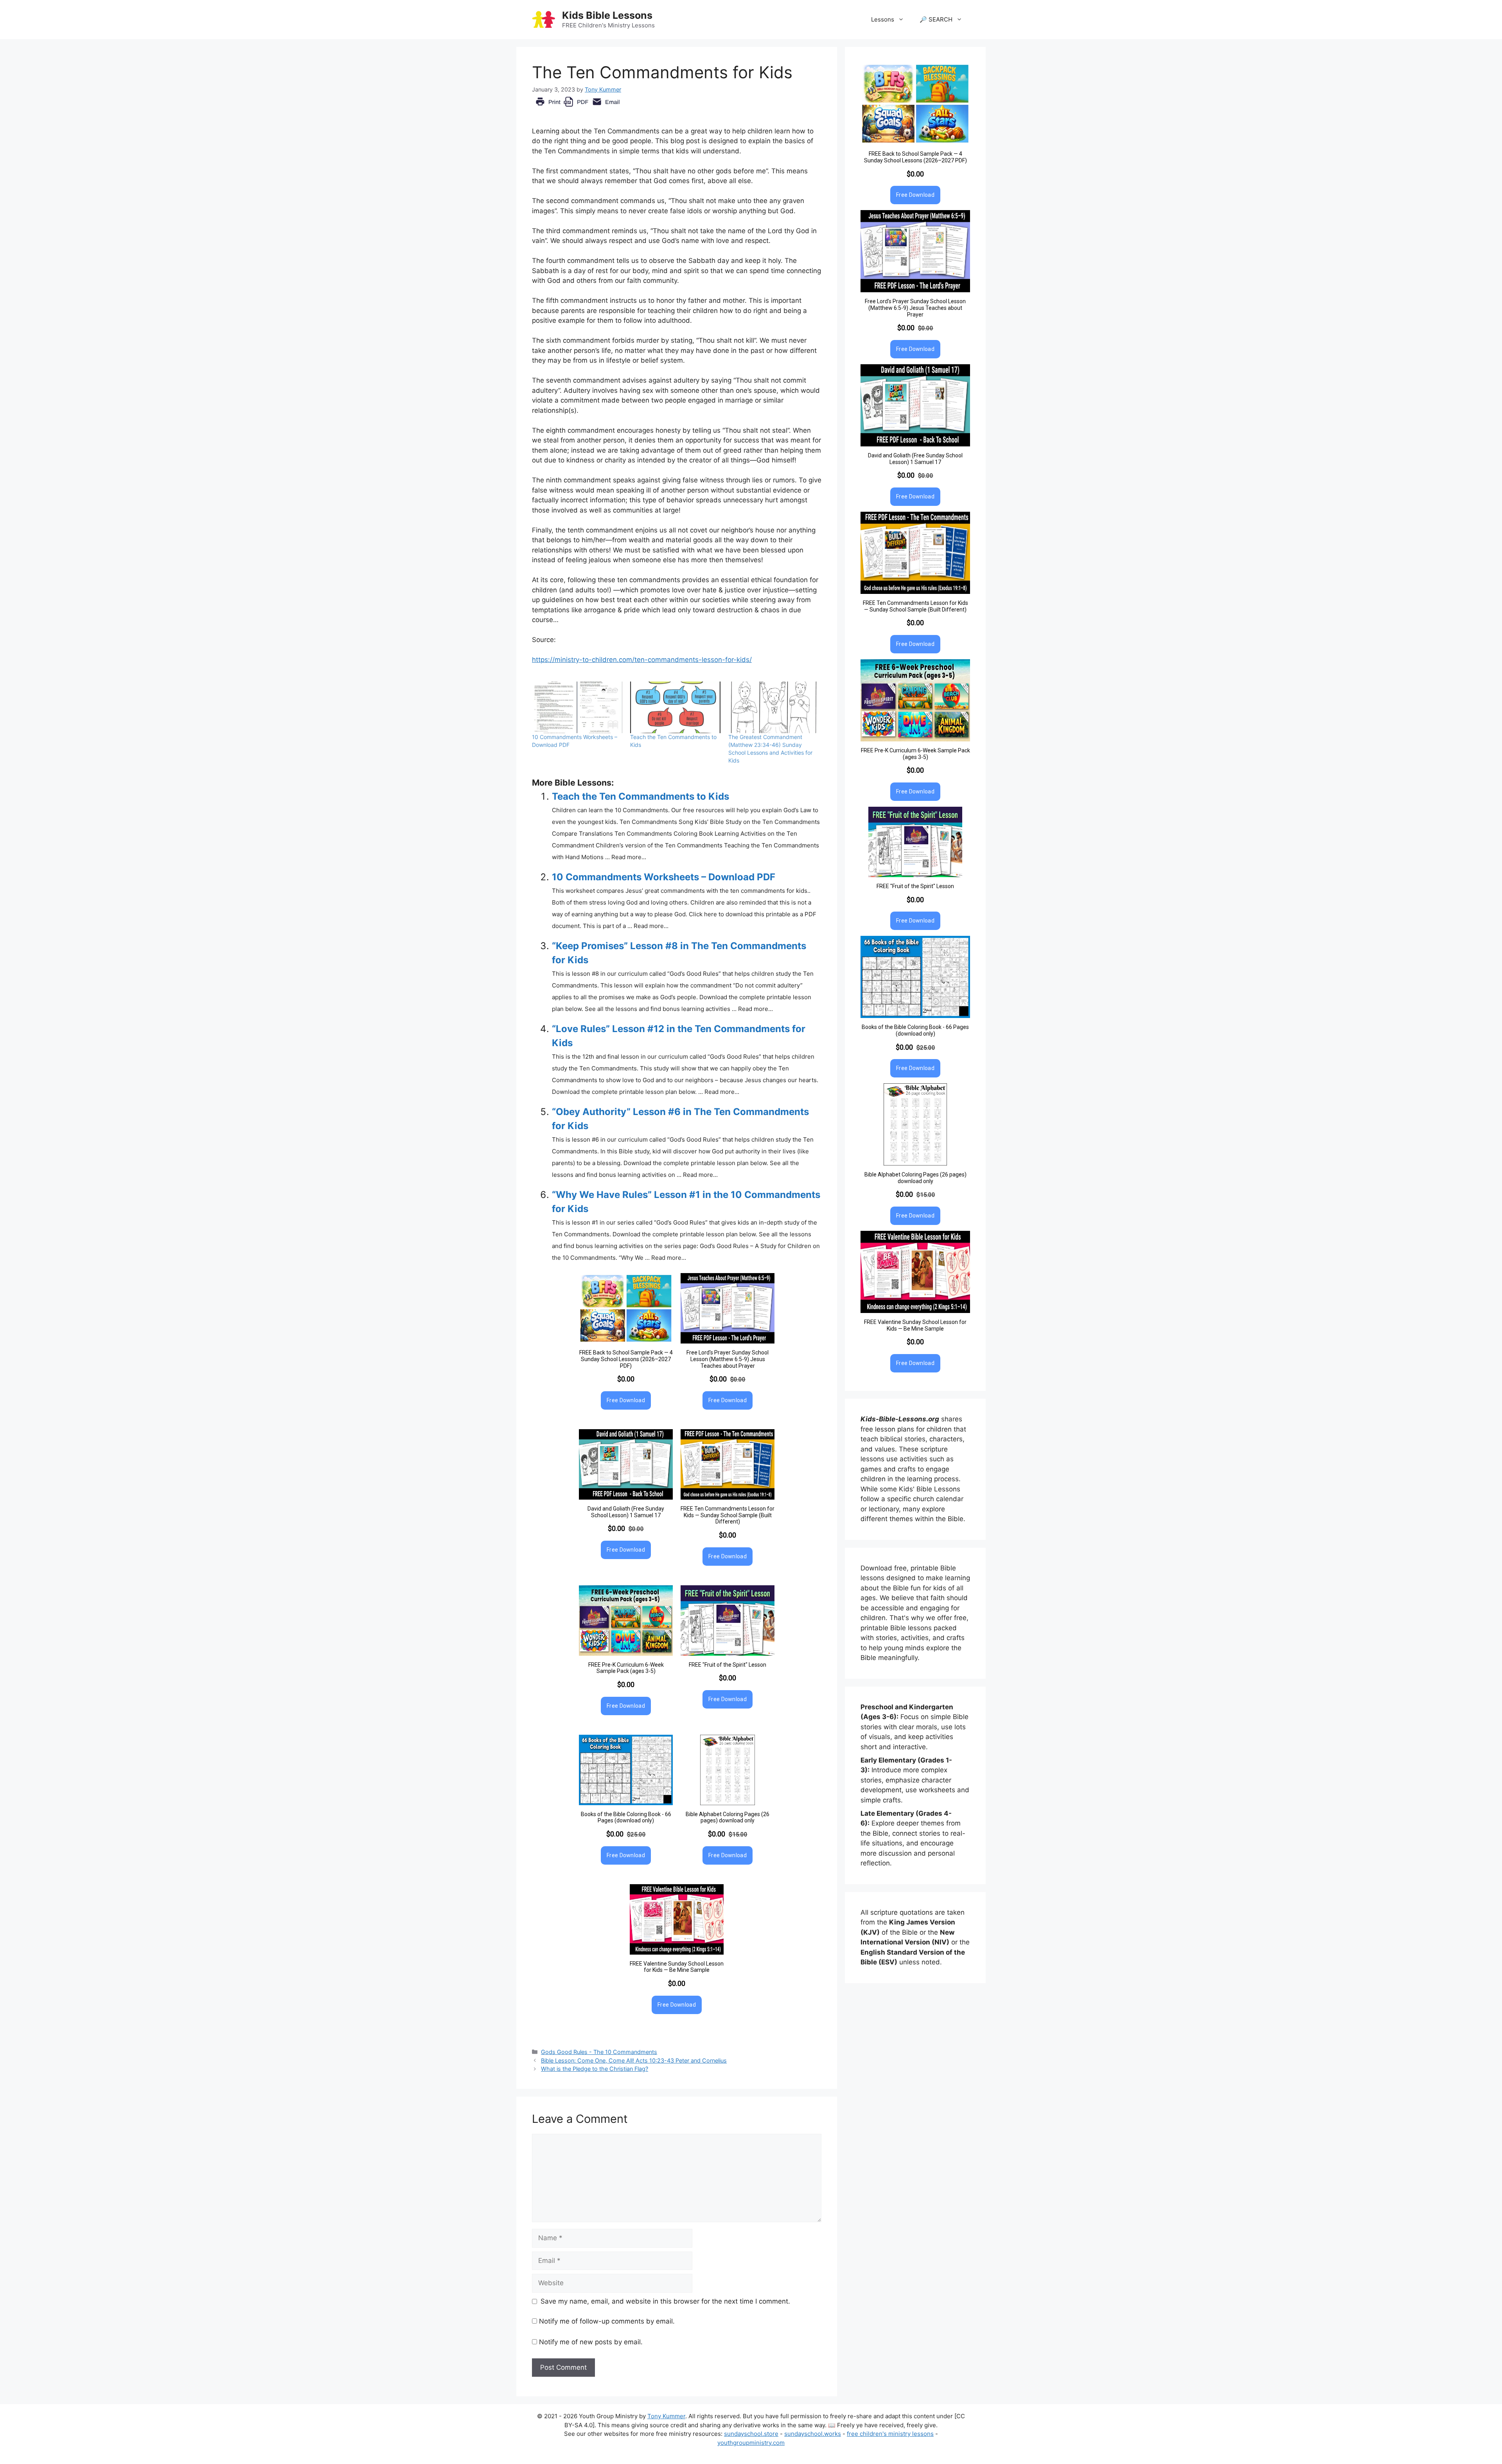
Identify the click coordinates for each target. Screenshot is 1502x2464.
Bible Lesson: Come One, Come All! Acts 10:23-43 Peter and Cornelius (634, 2060)
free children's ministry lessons (890, 2434)
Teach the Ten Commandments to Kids (641, 796)
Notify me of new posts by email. (591, 2342)
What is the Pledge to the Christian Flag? (595, 2069)
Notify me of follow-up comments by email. (607, 2321)
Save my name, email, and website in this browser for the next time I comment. (665, 2301)
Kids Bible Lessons (607, 15)
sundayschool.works (813, 2434)
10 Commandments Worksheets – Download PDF (664, 877)
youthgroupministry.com (751, 2443)
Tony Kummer (666, 2416)
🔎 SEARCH (936, 19)
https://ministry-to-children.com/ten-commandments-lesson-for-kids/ (642, 660)
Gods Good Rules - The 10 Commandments (599, 2052)
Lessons (883, 19)
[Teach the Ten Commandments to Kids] (675, 707)
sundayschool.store (751, 2434)
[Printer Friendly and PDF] (578, 108)
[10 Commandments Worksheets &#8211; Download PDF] (577, 707)
